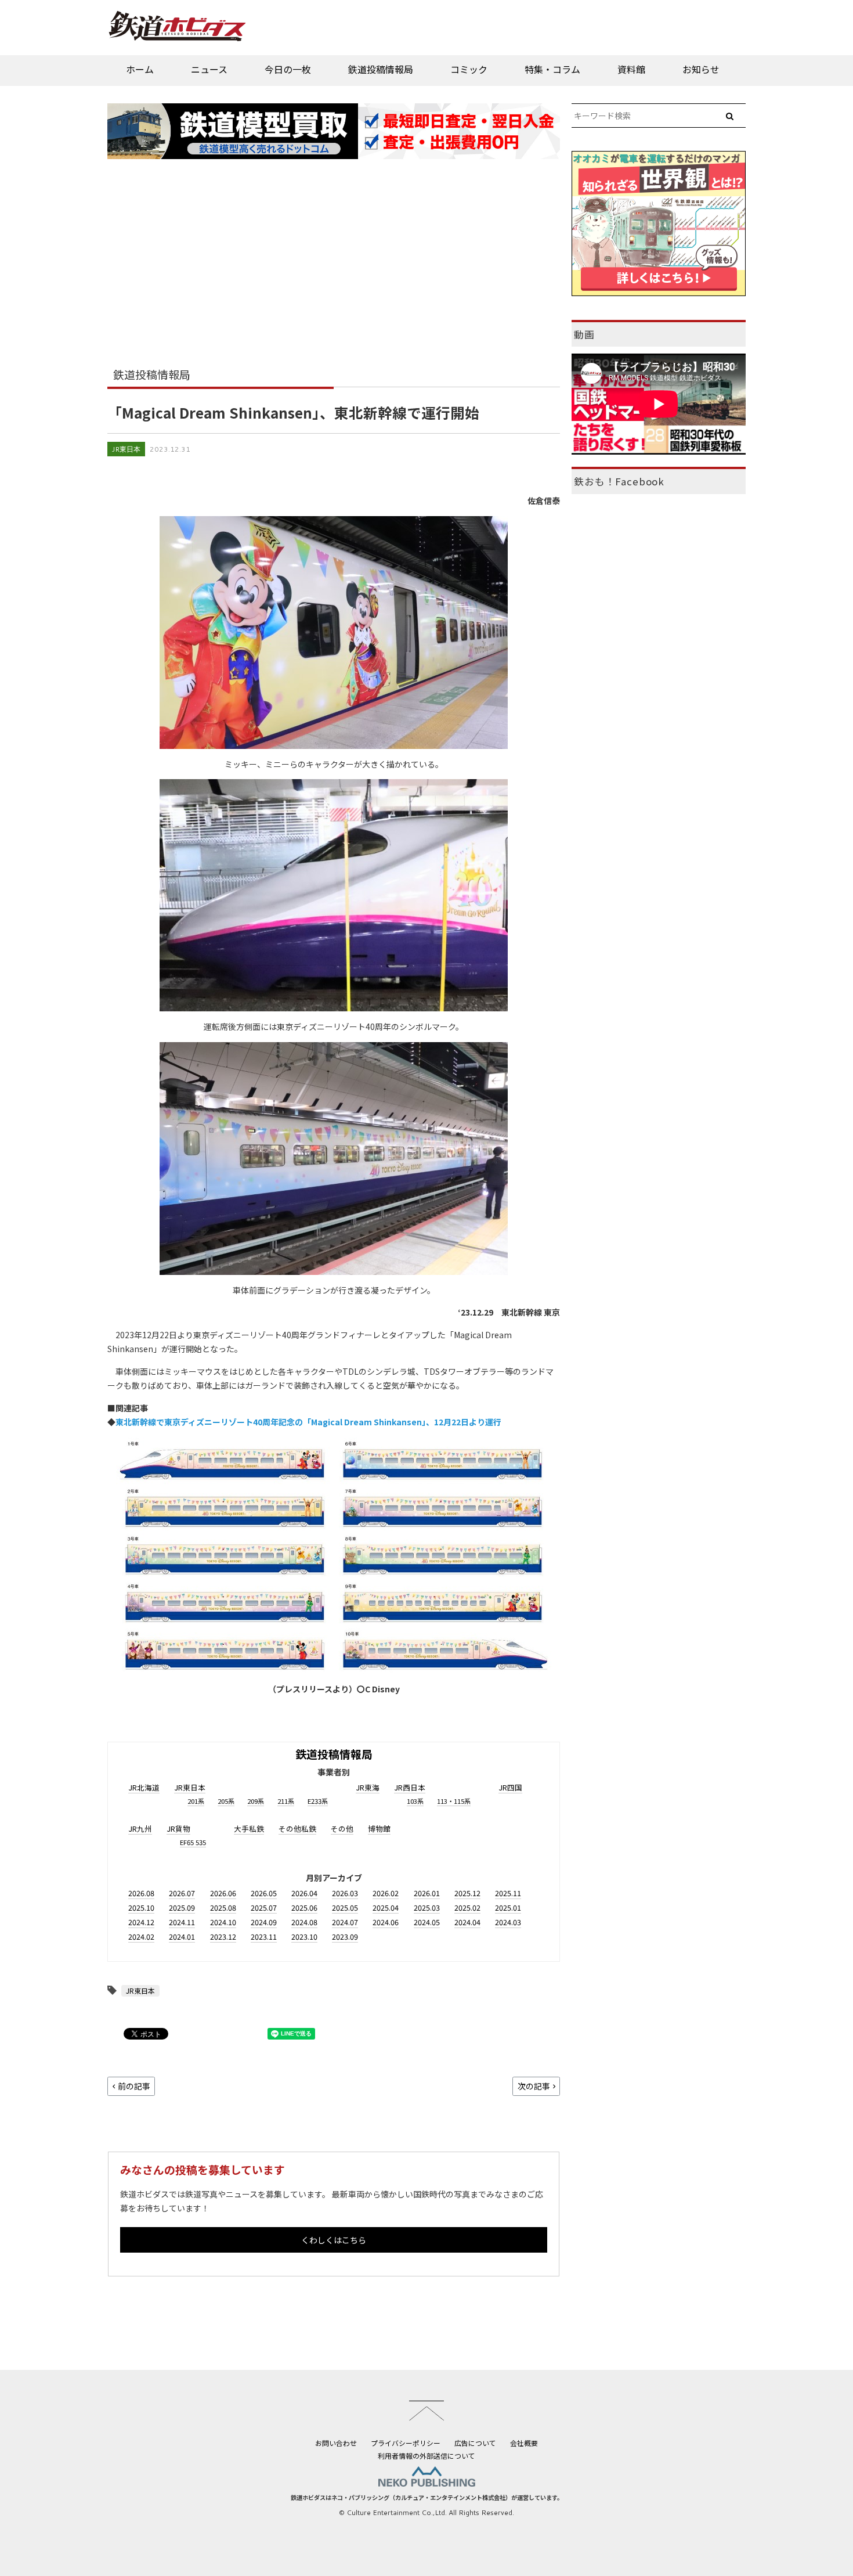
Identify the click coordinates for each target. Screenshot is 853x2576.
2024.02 (141, 1936)
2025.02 (467, 1907)
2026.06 (223, 1893)
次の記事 (534, 2086)
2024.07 (345, 1922)
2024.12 (141, 1922)
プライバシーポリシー (406, 2443)
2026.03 (345, 1893)
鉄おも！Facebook (619, 481)
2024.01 (182, 1936)
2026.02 (386, 1893)
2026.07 (182, 1893)
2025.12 (467, 1893)
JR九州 (140, 1829)
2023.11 (264, 1936)
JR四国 (510, 1787)
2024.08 (304, 1922)
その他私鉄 (297, 1829)
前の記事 (134, 2086)
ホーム (140, 69)
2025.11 (508, 1893)
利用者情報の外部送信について (426, 2456)
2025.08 (223, 1907)
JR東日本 (126, 449)
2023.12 (223, 1936)
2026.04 (304, 1893)
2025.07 (264, 1907)
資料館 (631, 69)
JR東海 (368, 1787)
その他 (342, 1829)
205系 (226, 1801)
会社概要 (524, 2443)
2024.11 (182, 1922)
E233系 (318, 1801)
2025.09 (182, 1907)
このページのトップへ (426, 2411)
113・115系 (454, 1801)
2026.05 (264, 1893)
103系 (415, 1801)
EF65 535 (193, 1842)
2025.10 (141, 1907)
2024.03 (508, 1922)
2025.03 (427, 1907)
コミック (469, 69)
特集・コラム (552, 69)
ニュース (209, 69)
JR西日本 (410, 1787)
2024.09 (264, 1922)
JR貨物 (178, 1829)
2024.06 (386, 1922)
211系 (286, 1801)
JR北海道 (144, 1787)
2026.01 (427, 1893)
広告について (475, 2443)
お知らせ (701, 69)
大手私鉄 (249, 1829)
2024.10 (223, 1922)
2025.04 (386, 1907)
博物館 (379, 1829)
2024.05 (427, 1922)
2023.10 (304, 1936)
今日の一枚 (288, 69)
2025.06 (304, 1907)
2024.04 (467, 1922)
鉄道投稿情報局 (381, 69)
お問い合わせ (336, 2443)
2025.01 (508, 1907)
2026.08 (141, 1893)
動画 (584, 334)
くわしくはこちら (334, 2240)
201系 (196, 1801)
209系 (256, 1801)
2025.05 (345, 1907)
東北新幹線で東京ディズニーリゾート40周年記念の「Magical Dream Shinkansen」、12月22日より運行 (308, 1422)
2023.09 (345, 1936)
